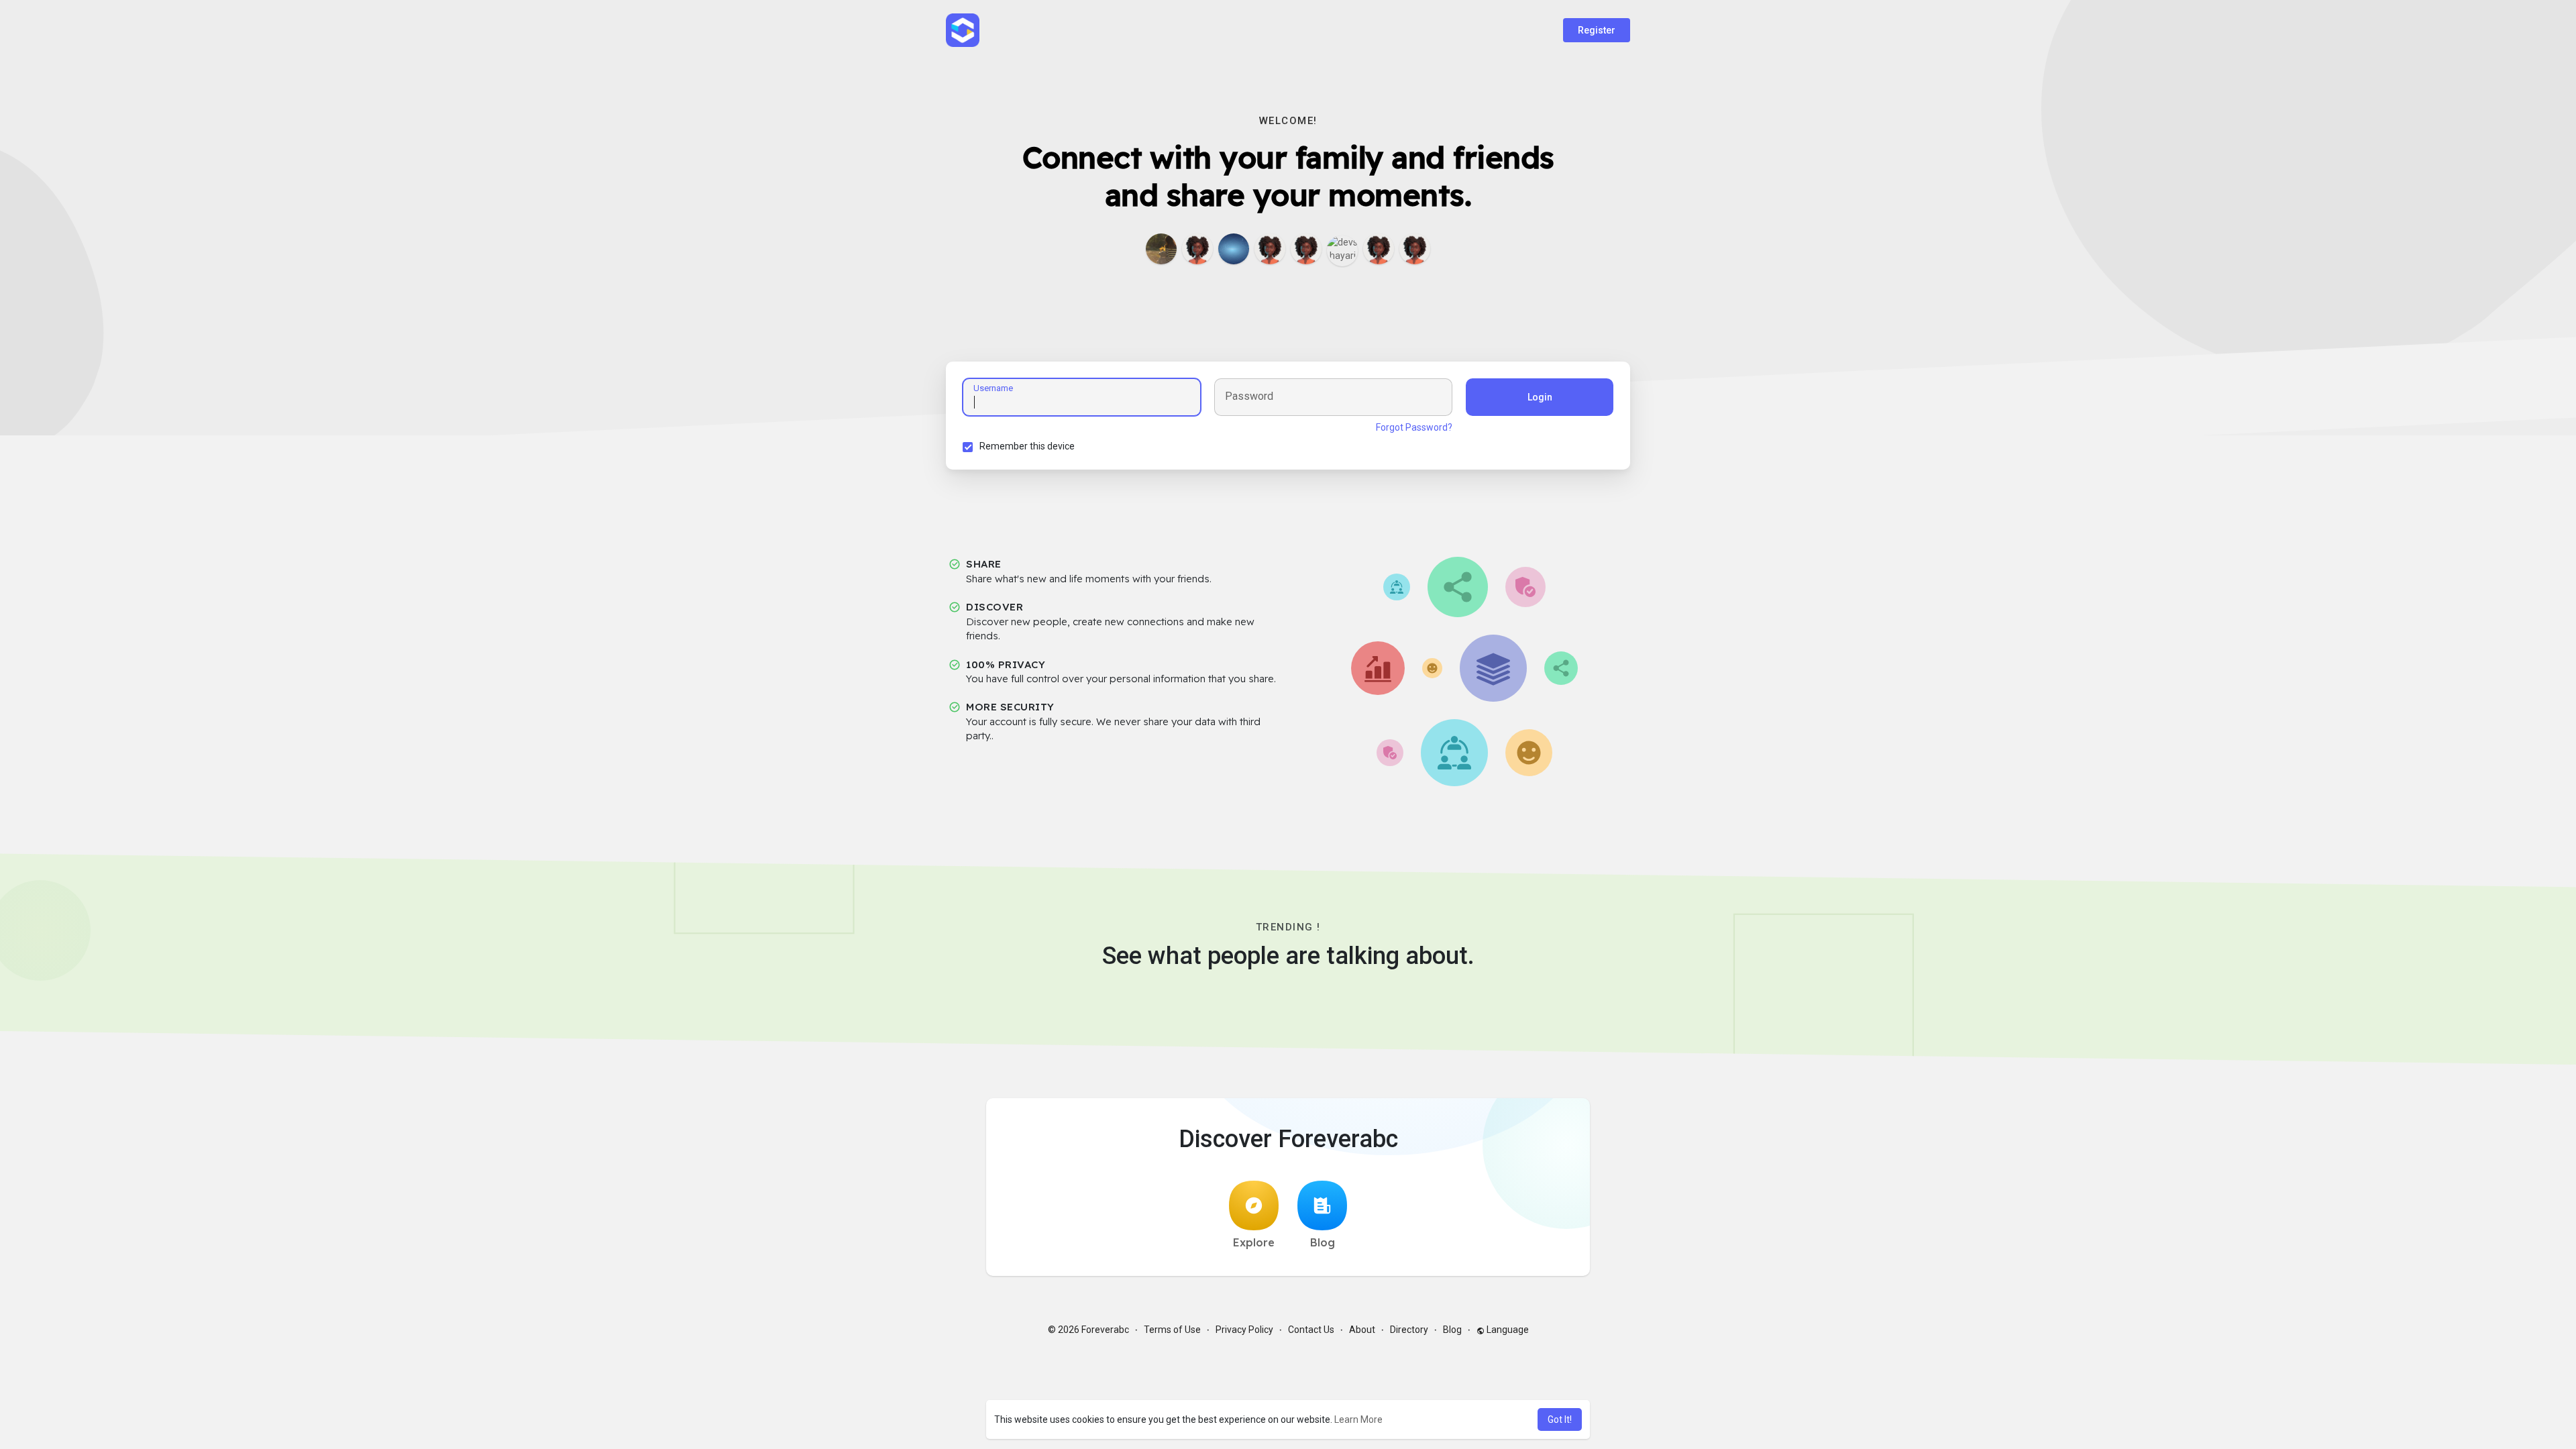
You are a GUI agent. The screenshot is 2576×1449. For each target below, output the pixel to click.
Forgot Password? (1414, 427)
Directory (1409, 1330)
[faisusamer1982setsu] (1197, 249)
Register (1597, 30)
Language (1507, 1330)
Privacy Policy (1244, 1330)
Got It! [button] (1560, 1419)
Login (1540, 397)
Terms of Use (1172, 1330)
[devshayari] (1342, 251)
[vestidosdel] (1161, 249)
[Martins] (1415, 249)
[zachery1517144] (1379, 249)
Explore (1254, 1242)
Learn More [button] (1358, 1419)
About (1362, 1330)
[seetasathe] (1234, 249)
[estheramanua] (1306, 249)
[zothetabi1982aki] (1270, 249)
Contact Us (1311, 1330)
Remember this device (1027, 446)
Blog (1323, 1242)
